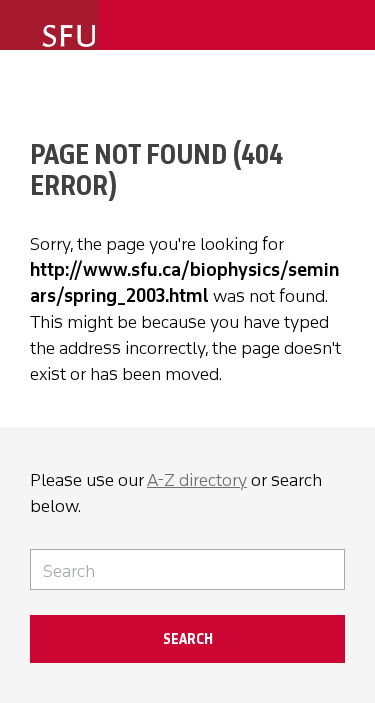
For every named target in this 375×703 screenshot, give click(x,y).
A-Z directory (197, 480)
